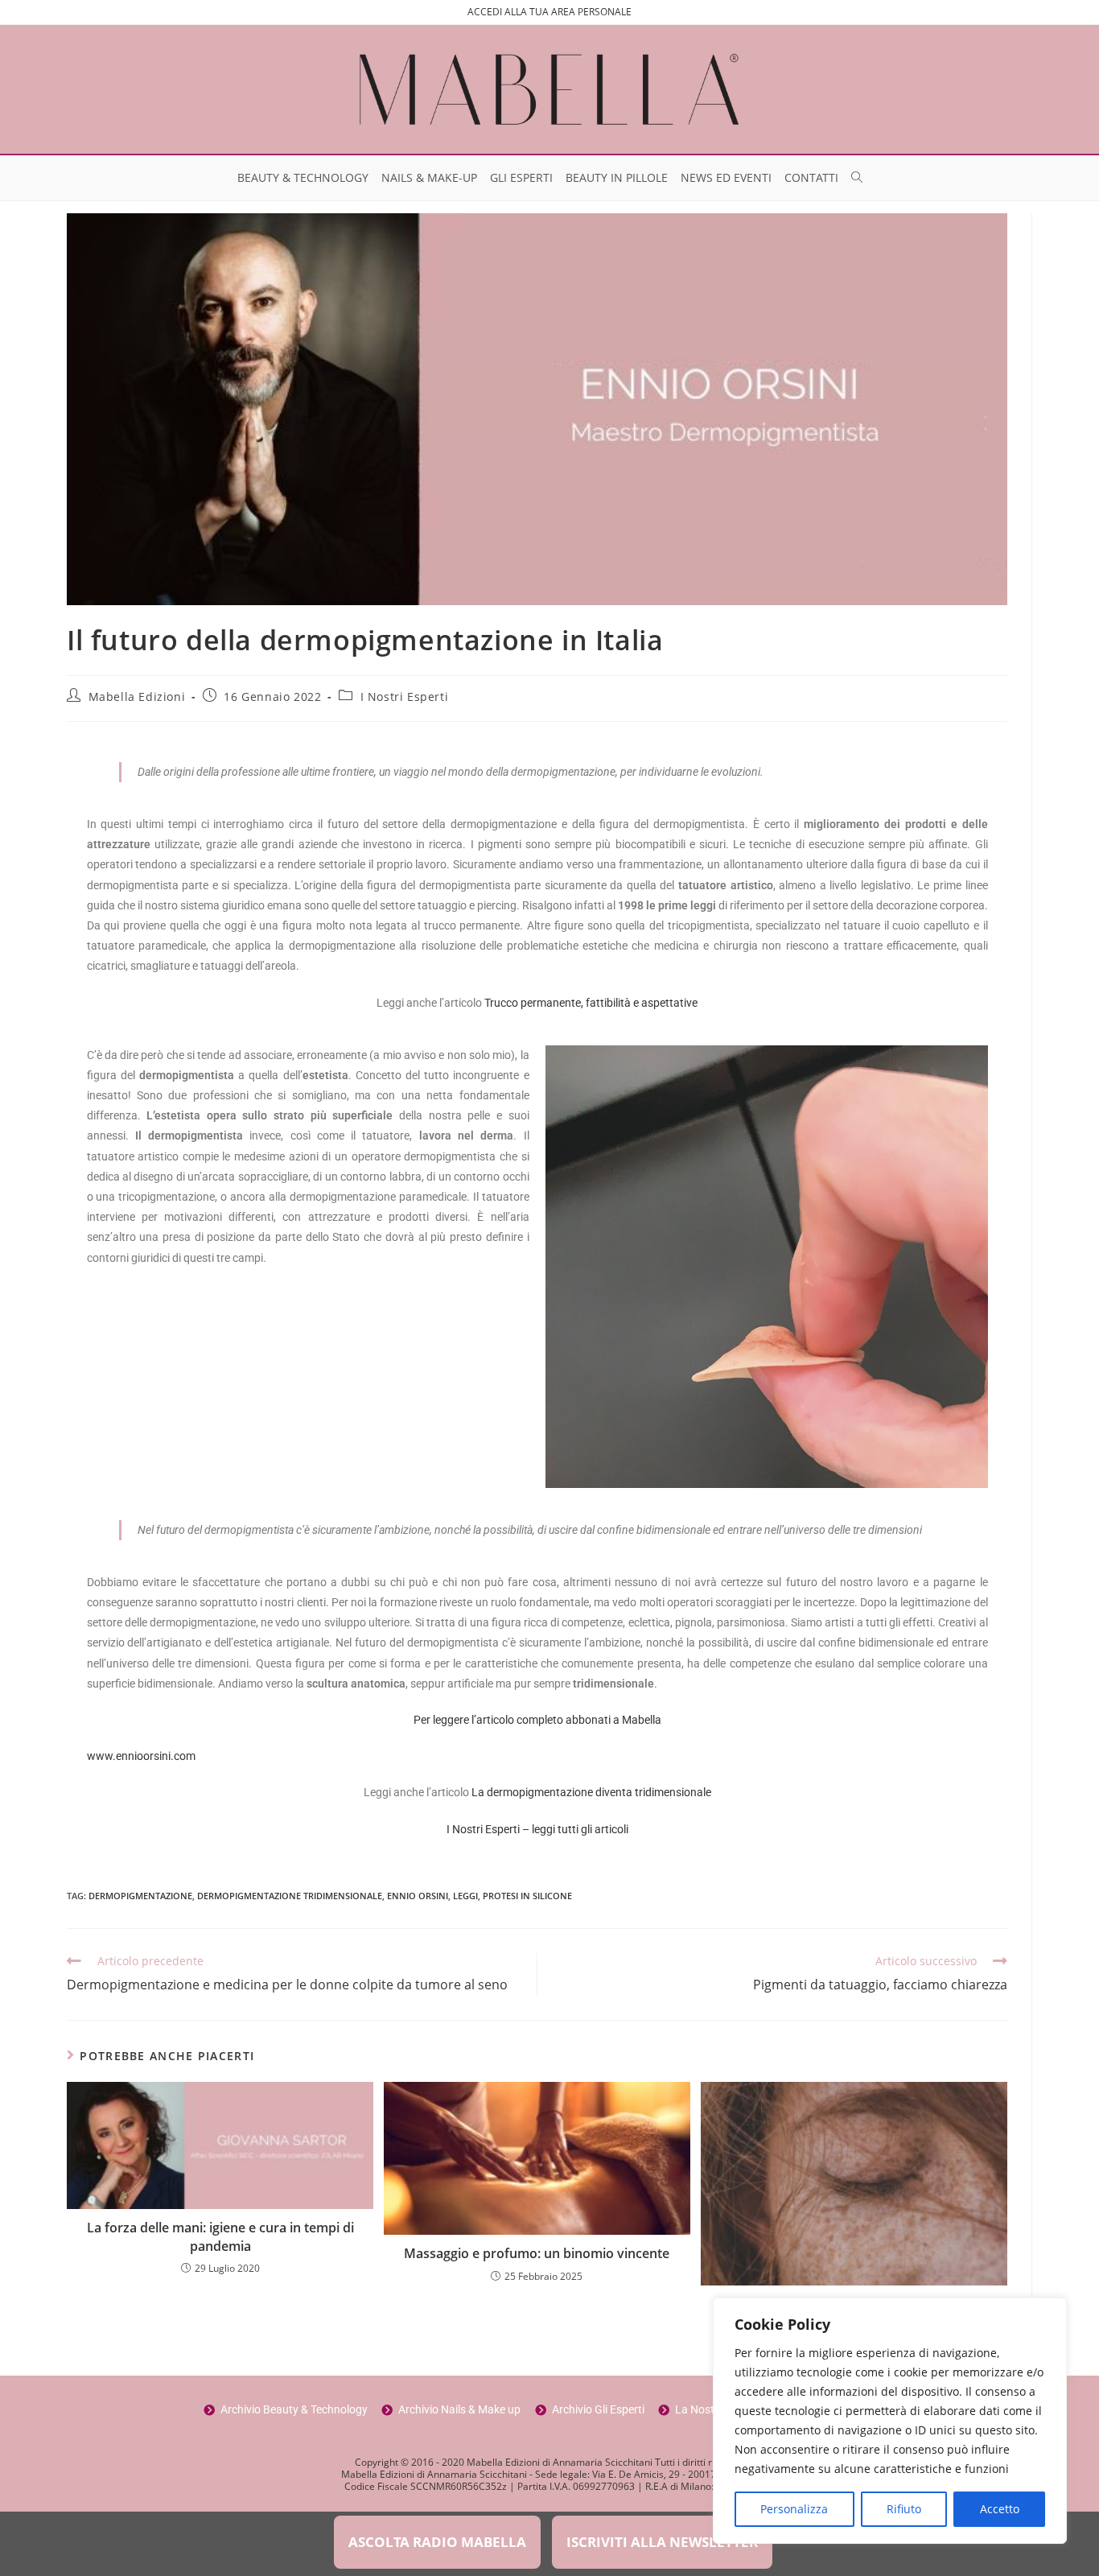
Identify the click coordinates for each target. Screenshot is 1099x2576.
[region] (890, 2421)
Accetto (1000, 2509)
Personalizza (794, 2509)
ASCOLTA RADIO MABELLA (437, 2542)
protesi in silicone (527, 1896)
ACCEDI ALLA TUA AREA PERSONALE (549, 12)
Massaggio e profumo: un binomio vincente (537, 2253)
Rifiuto (904, 2509)
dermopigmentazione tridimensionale (290, 1896)
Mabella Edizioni (137, 697)
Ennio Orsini (418, 1896)
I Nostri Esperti (405, 697)
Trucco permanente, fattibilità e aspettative (591, 1003)
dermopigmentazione (140, 1896)
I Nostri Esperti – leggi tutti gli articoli (537, 1829)
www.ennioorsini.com (141, 1756)
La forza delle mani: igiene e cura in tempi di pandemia (220, 2236)
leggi (465, 1896)
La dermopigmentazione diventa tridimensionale (591, 1792)
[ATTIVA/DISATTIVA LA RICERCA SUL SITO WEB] (857, 178)
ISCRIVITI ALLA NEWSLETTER (662, 2542)
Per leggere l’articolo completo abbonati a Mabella (537, 1720)
